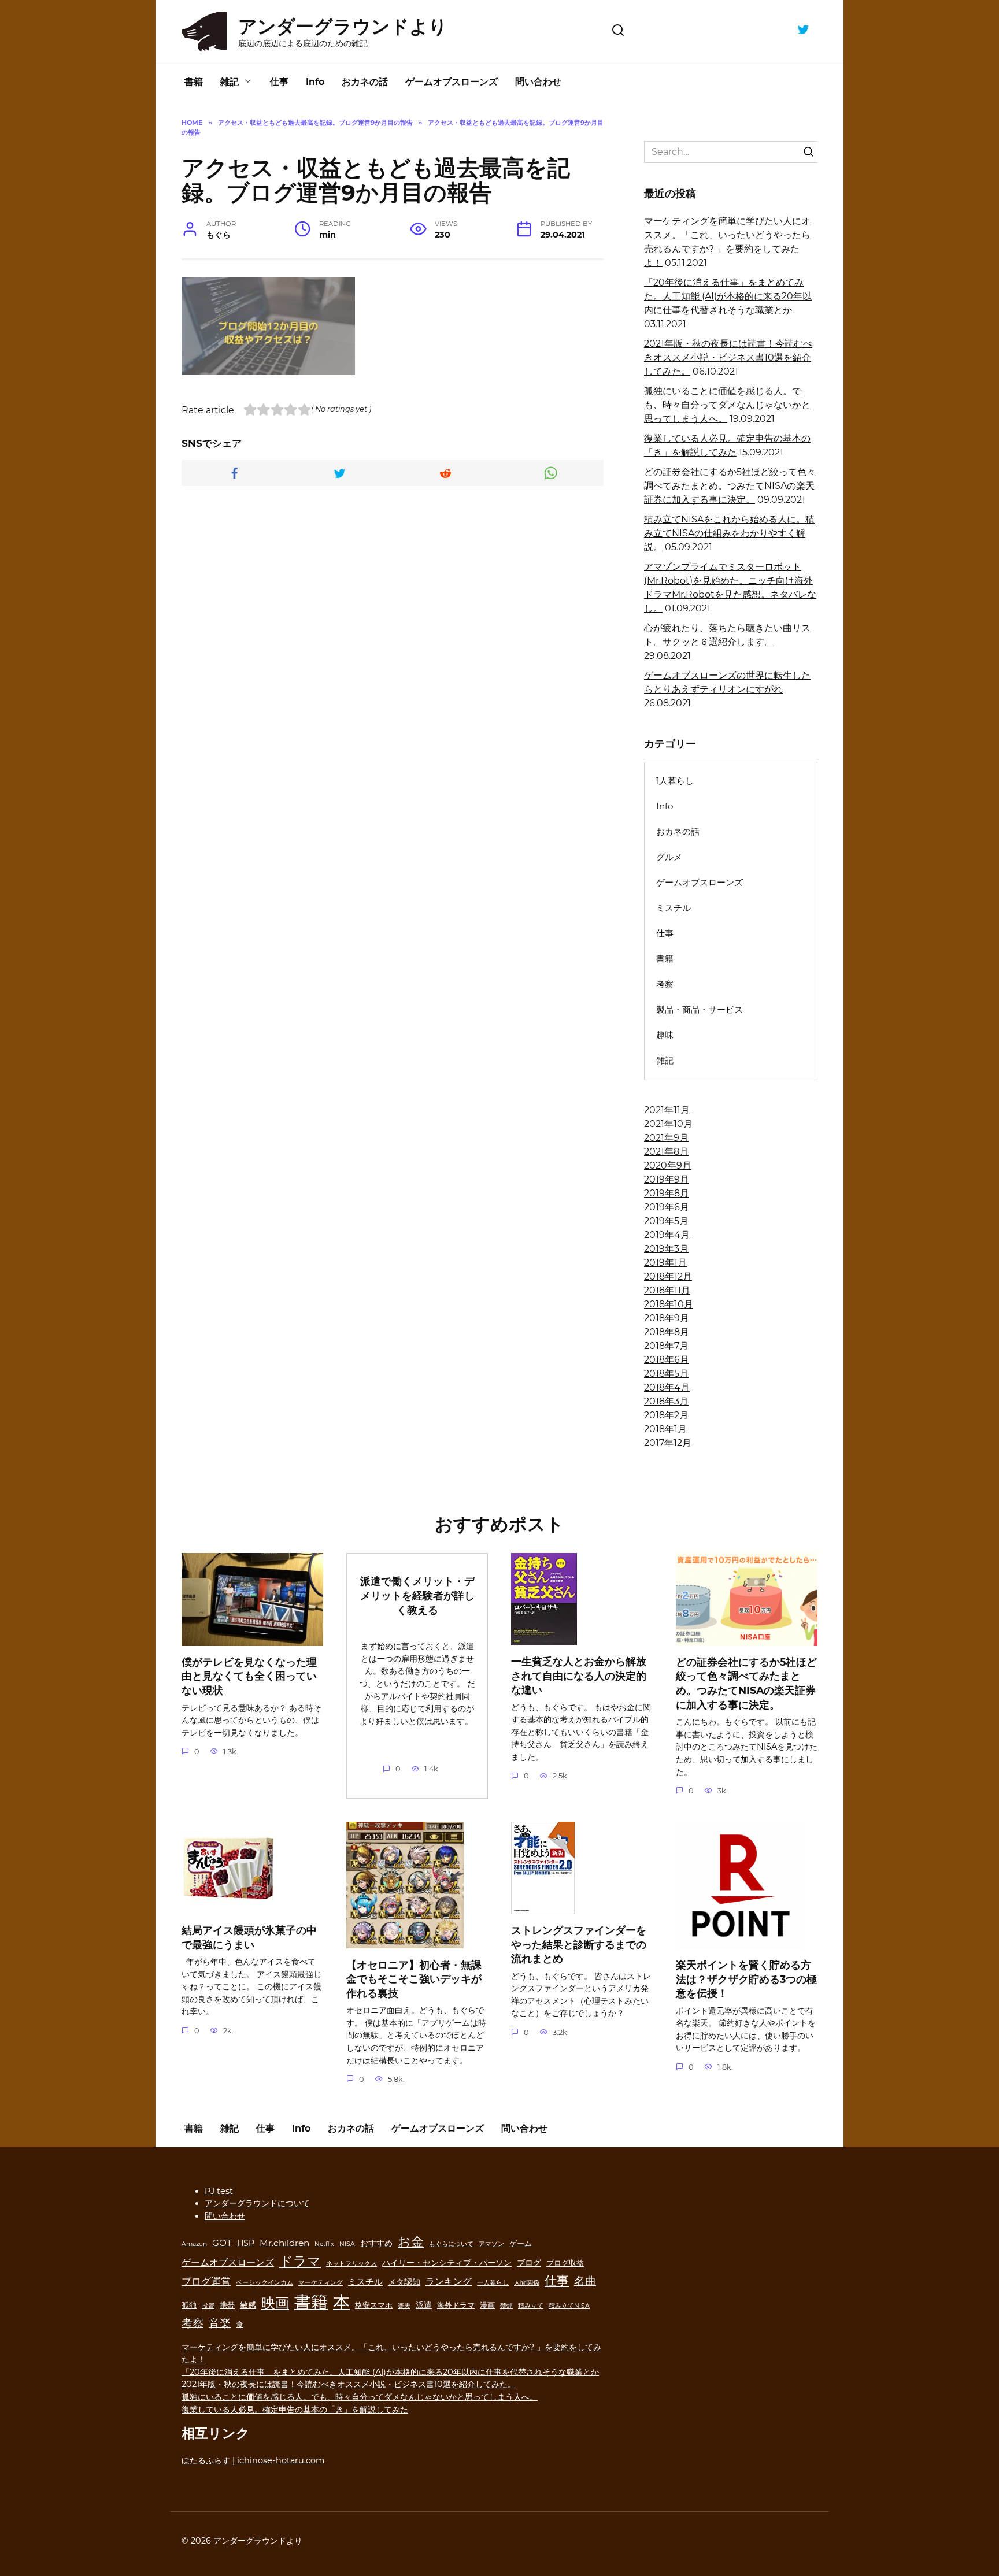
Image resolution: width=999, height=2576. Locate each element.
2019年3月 (666, 1249)
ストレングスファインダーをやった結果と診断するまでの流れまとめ (579, 1944)
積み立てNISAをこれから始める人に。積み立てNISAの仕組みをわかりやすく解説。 (729, 533)
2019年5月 (666, 1221)
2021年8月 (666, 1152)
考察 (665, 984)
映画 (275, 2303)
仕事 (279, 82)
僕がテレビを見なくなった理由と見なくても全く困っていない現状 (249, 1676)
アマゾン (491, 2244)
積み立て (531, 2306)
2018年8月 (667, 1332)
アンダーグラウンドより (343, 26)
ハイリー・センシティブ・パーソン (447, 2263)
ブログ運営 (206, 2281)
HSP (246, 2243)
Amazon (194, 2244)
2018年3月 (666, 1401)
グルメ (669, 857)
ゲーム (521, 2243)
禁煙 (506, 2306)
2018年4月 (667, 1387)
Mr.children (284, 2243)
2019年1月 (665, 1263)
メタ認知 (404, 2282)
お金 (411, 2241)
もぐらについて (451, 2244)
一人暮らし (493, 2283)
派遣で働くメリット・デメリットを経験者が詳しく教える (417, 1595)
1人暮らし (675, 781)
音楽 (220, 2323)
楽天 (404, 2306)
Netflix (324, 2244)
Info (315, 82)
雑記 (230, 82)
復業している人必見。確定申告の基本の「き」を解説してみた (295, 2410)
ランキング (449, 2281)
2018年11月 (667, 1290)
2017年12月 (668, 1443)
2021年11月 (667, 1110)
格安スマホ (374, 2305)
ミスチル (674, 908)
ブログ (529, 2263)
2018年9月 (667, 1318)
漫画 (487, 2305)
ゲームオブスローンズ (452, 82)
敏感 (248, 2305)
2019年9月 (667, 1179)
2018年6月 (667, 1360)
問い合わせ (538, 82)
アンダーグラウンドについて (257, 2203)
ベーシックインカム (264, 2283)
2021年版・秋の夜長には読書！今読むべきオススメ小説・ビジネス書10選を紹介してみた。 (728, 357)
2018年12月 (668, 1276)
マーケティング (321, 2283)
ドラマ (300, 2261)
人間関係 (527, 2283)
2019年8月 (667, 1193)
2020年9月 (668, 1165)
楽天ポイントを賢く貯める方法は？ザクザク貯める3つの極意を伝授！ (746, 1979)
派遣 (424, 2305)
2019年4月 (667, 1235)
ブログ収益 (565, 2263)
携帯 (227, 2305)
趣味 (665, 1035)
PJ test (219, 2191)
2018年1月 (665, 1429)
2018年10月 (669, 1304)
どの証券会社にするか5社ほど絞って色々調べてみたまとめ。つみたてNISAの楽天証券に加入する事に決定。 (730, 486)
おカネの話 (365, 82)
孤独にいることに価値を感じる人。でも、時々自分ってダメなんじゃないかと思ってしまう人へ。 (727, 405)
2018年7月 (666, 1346)
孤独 (189, 2305)
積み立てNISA (569, 2306)
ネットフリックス (351, 2264)
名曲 (585, 2281)
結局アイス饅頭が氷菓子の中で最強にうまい (249, 1937)
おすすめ (376, 2243)
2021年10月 (668, 1124)
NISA (347, 2244)
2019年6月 (667, 1207)
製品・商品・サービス (700, 1009)
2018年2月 (666, 1415)
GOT (222, 2243)
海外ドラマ (456, 2305)
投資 (208, 2306)
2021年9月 (666, 1138)
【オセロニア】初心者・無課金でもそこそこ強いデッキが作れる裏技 (414, 1978)
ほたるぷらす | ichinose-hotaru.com (253, 2460)
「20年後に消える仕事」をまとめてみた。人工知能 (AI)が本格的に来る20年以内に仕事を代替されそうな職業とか (728, 296)
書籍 (194, 82)
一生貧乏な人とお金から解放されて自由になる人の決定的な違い (579, 1676)
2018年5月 (666, 1374)
